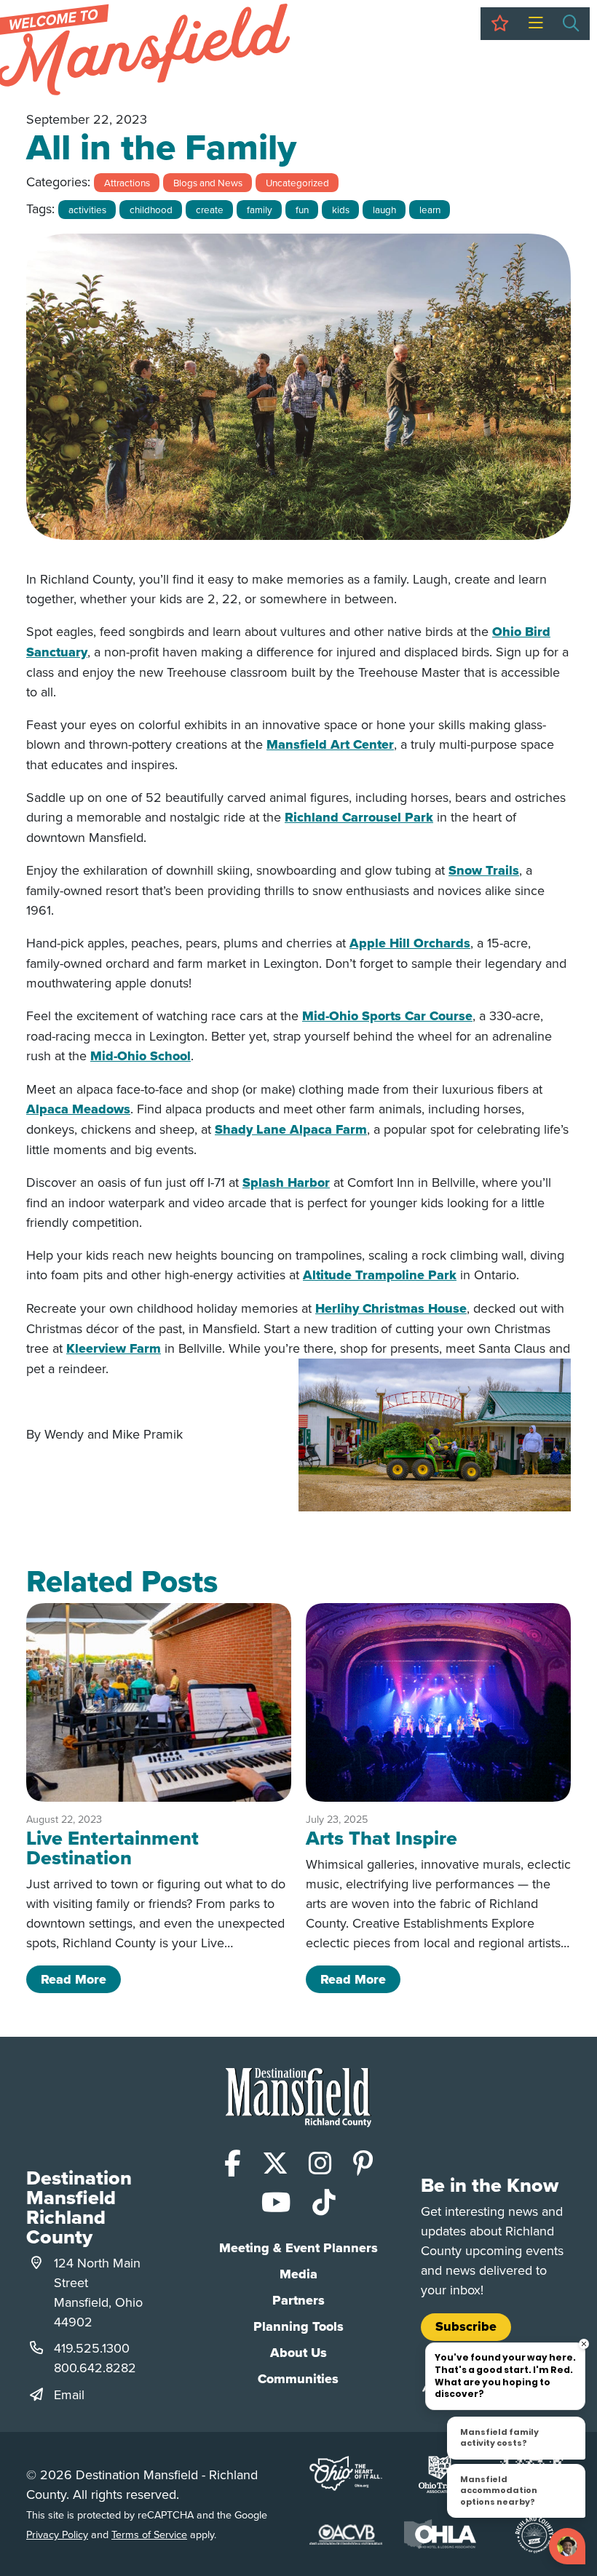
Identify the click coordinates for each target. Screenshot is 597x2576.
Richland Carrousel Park (359, 817)
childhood (151, 209)
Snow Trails (484, 870)
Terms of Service (149, 2534)
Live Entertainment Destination (112, 1848)
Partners (298, 2300)
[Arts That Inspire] (438, 1702)
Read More (81, 1979)
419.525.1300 (92, 2348)
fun (302, 209)
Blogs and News (208, 182)
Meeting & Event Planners (298, 2248)
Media (298, 2274)
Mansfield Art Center (330, 744)
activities (87, 209)
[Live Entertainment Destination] (159, 1702)
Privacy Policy (57, 2534)
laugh (384, 209)
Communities (298, 2379)
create (210, 209)
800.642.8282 (95, 2368)
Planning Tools (298, 2326)
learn (430, 209)
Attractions (127, 182)
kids (341, 209)
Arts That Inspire (381, 1838)
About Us (298, 2353)
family (260, 209)
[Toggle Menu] (535, 24)
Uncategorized (297, 182)
